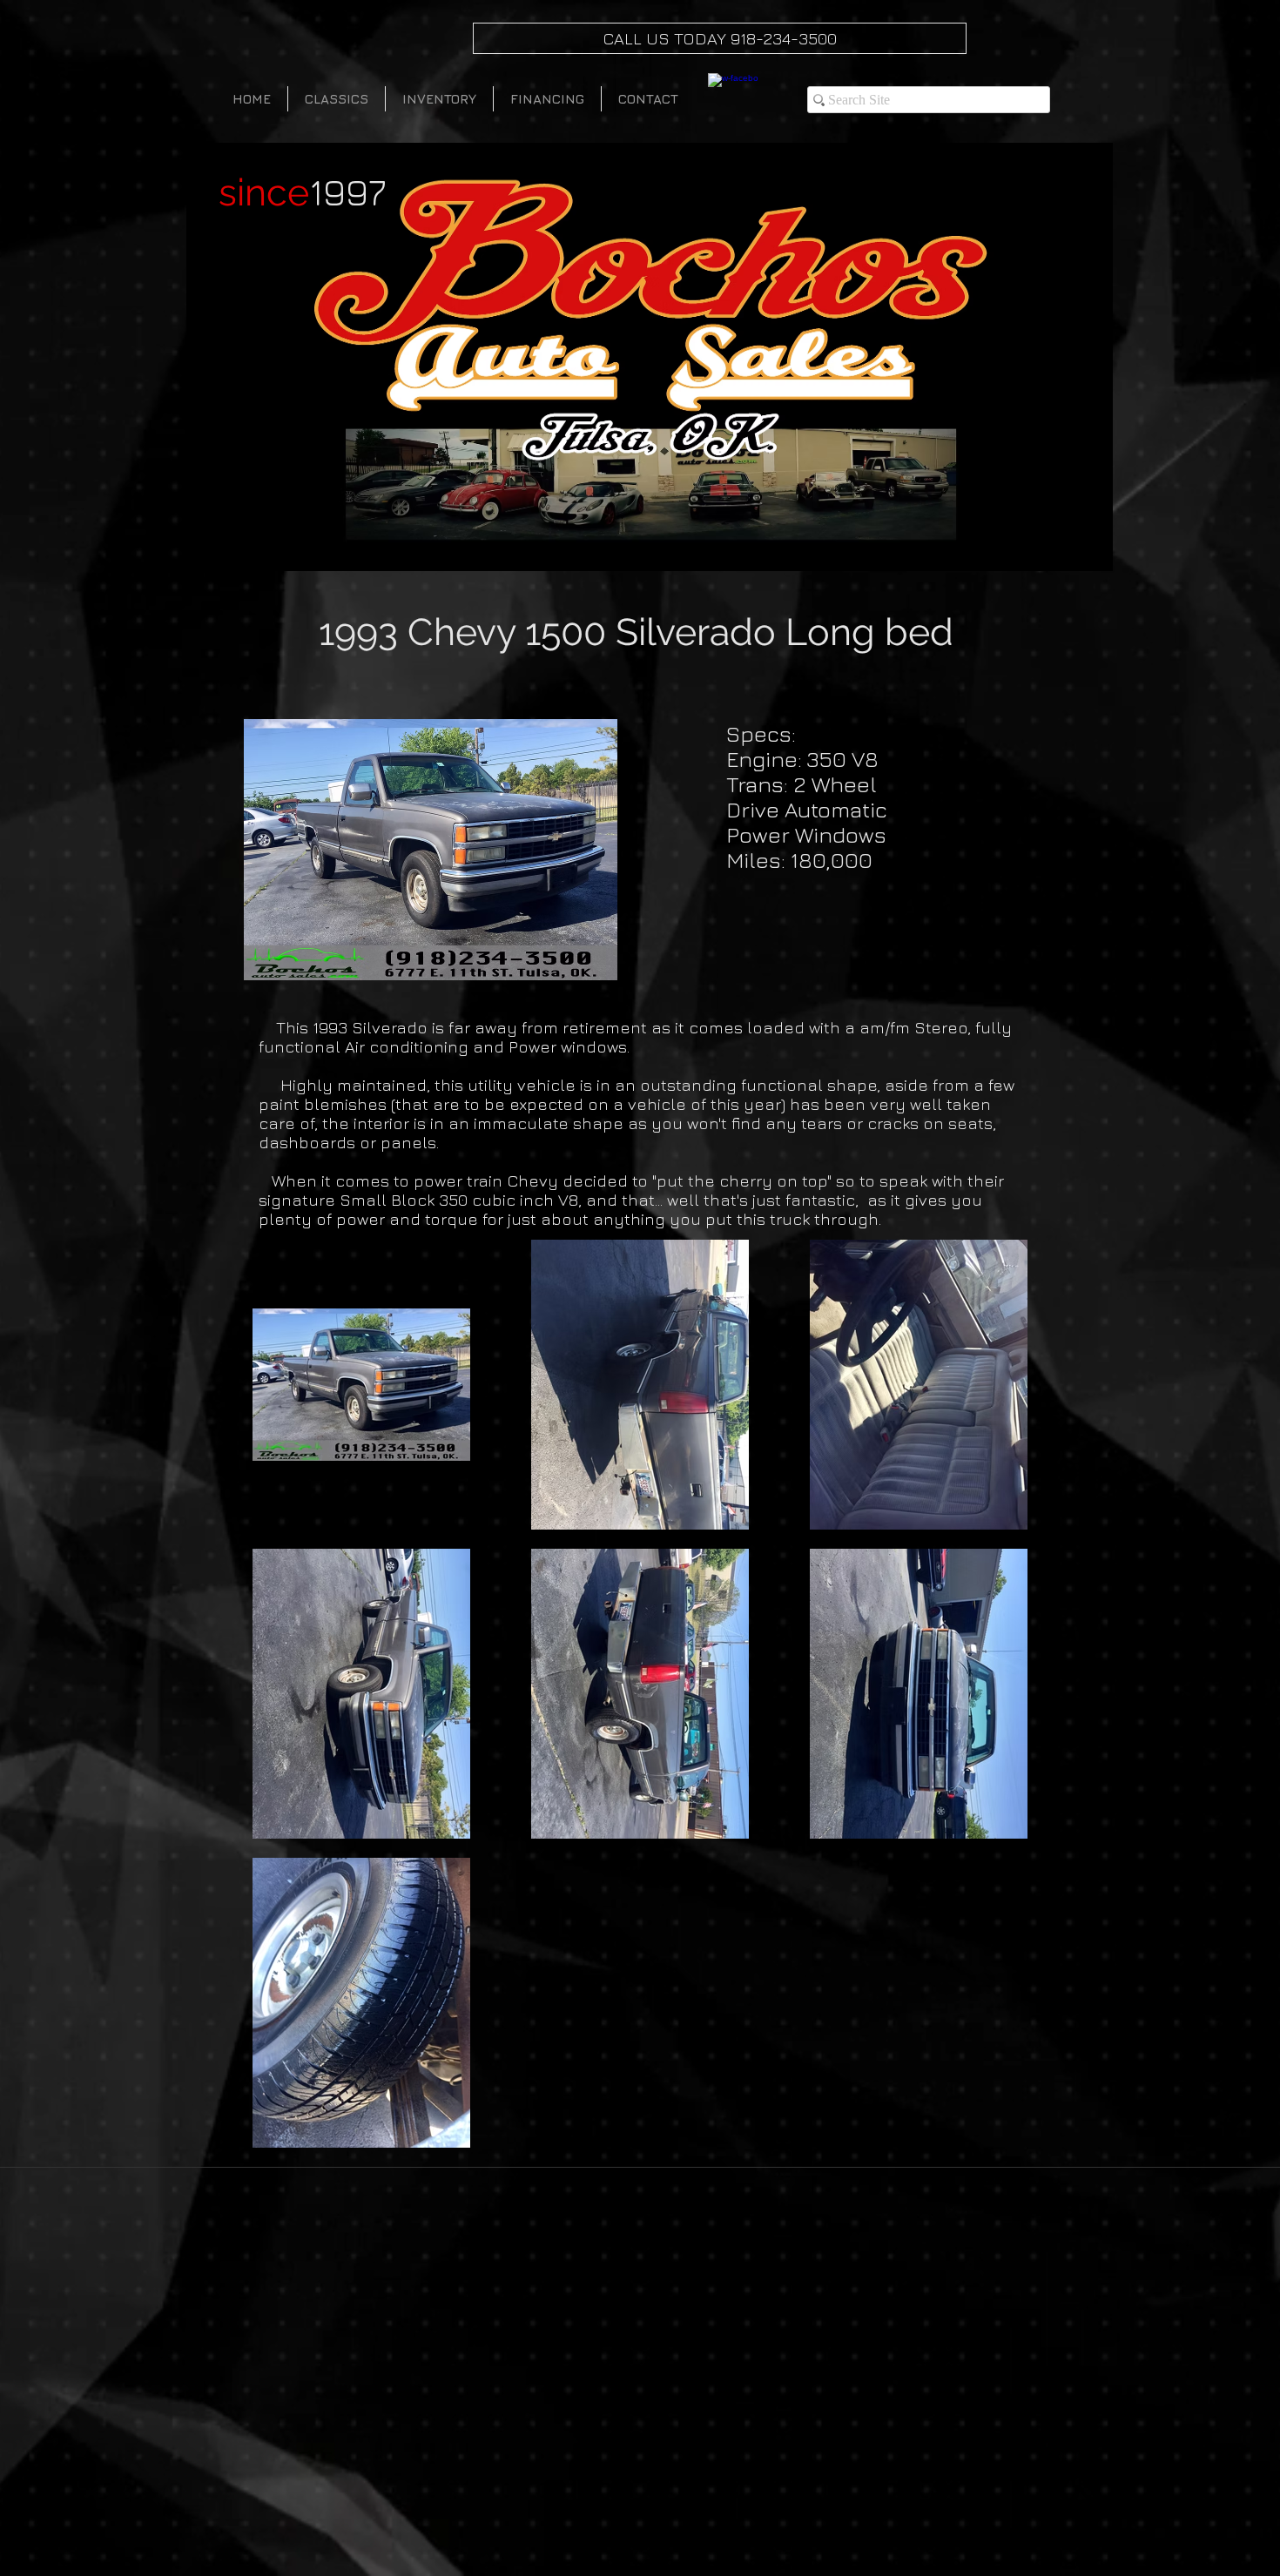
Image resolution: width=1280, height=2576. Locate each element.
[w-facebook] (733, 98)
